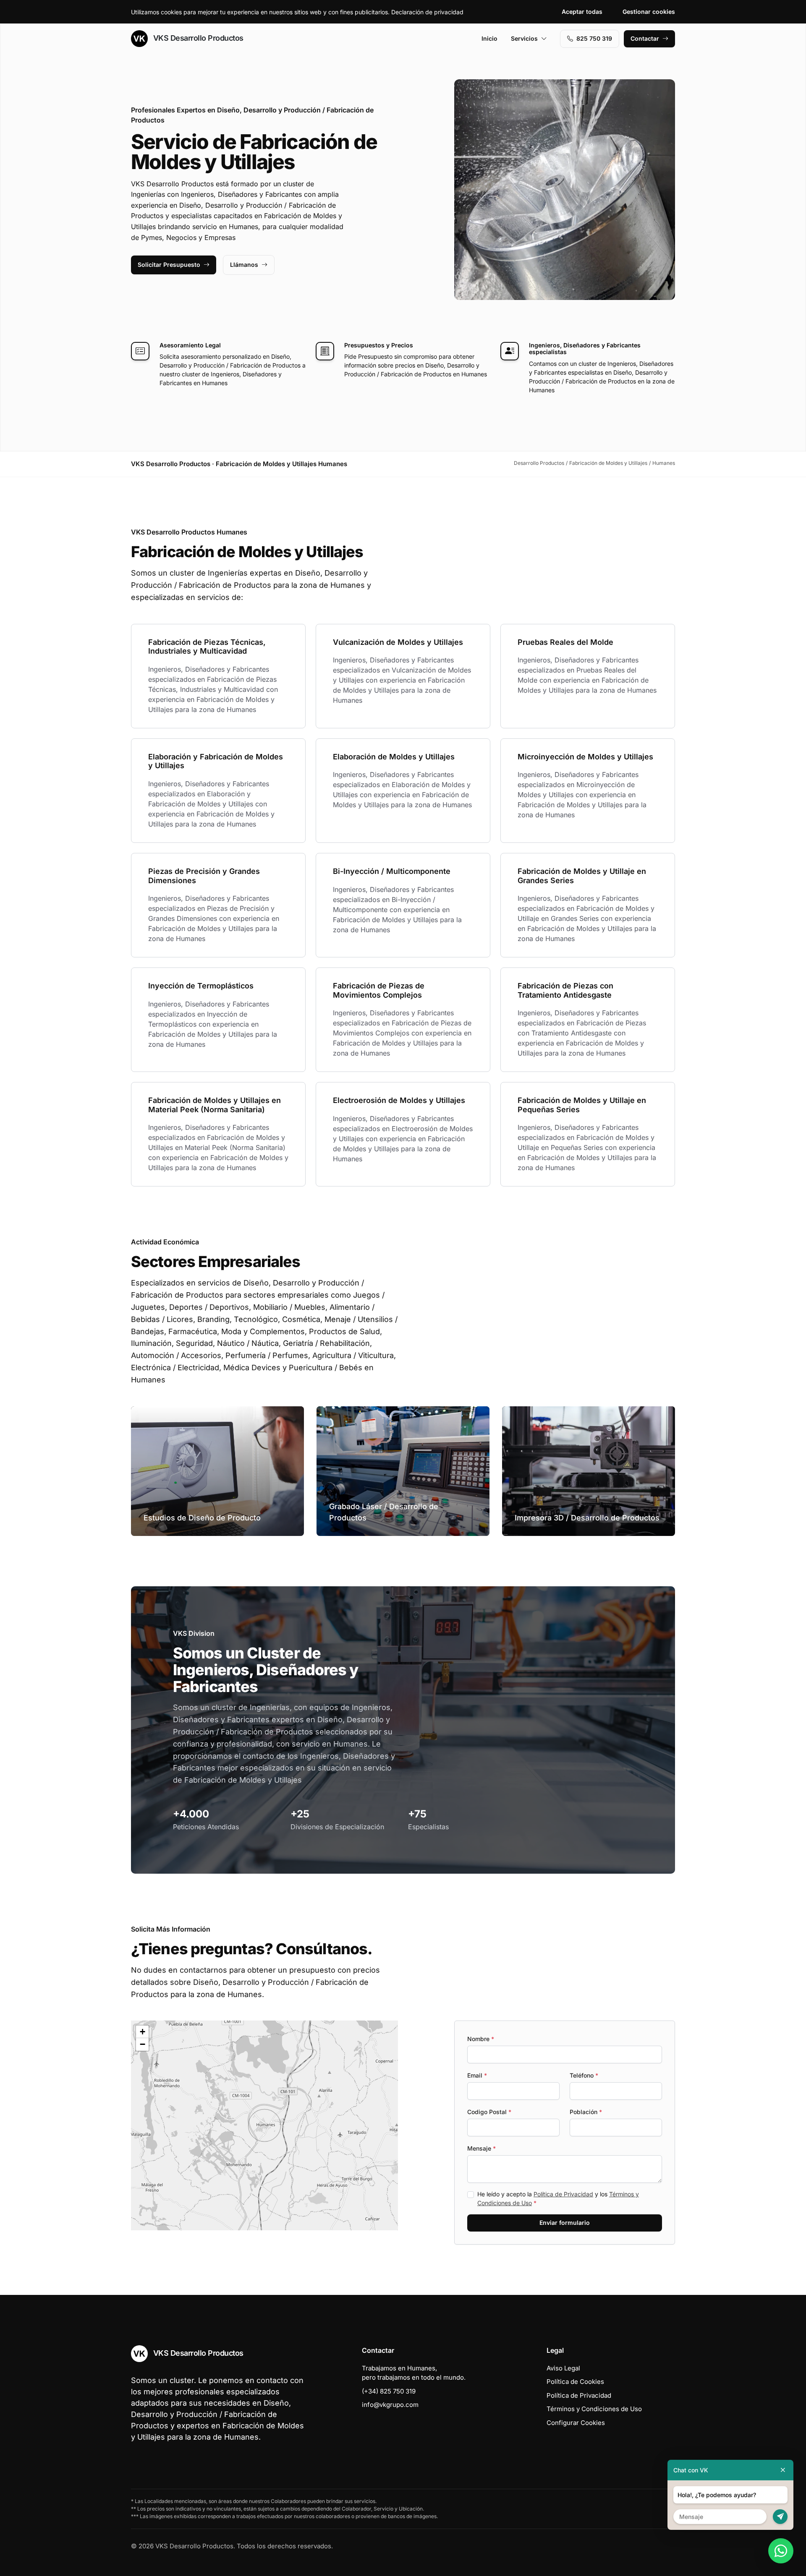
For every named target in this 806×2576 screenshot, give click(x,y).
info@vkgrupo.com (390, 2405)
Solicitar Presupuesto (169, 265)
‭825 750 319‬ (594, 38)
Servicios (524, 38)
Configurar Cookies (576, 2423)
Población (586, 2112)
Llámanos (244, 265)
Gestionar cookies (649, 12)
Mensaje (482, 2148)
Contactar (645, 38)
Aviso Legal (563, 2368)
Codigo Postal (489, 2112)
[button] (264, 2125)
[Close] (783, 2470)
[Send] (780, 2517)
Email (477, 2075)
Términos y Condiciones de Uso (594, 2409)
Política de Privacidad (563, 2194)
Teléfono (584, 2075)
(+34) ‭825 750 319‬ (389, 2391)
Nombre (481, 2039)
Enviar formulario (565, 2223)
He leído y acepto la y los (558, 2198)
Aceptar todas (582, 12)
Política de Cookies (575, 2382)
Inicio (489, 38)
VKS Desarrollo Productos (197, 38)
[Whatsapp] (781, 2551)
